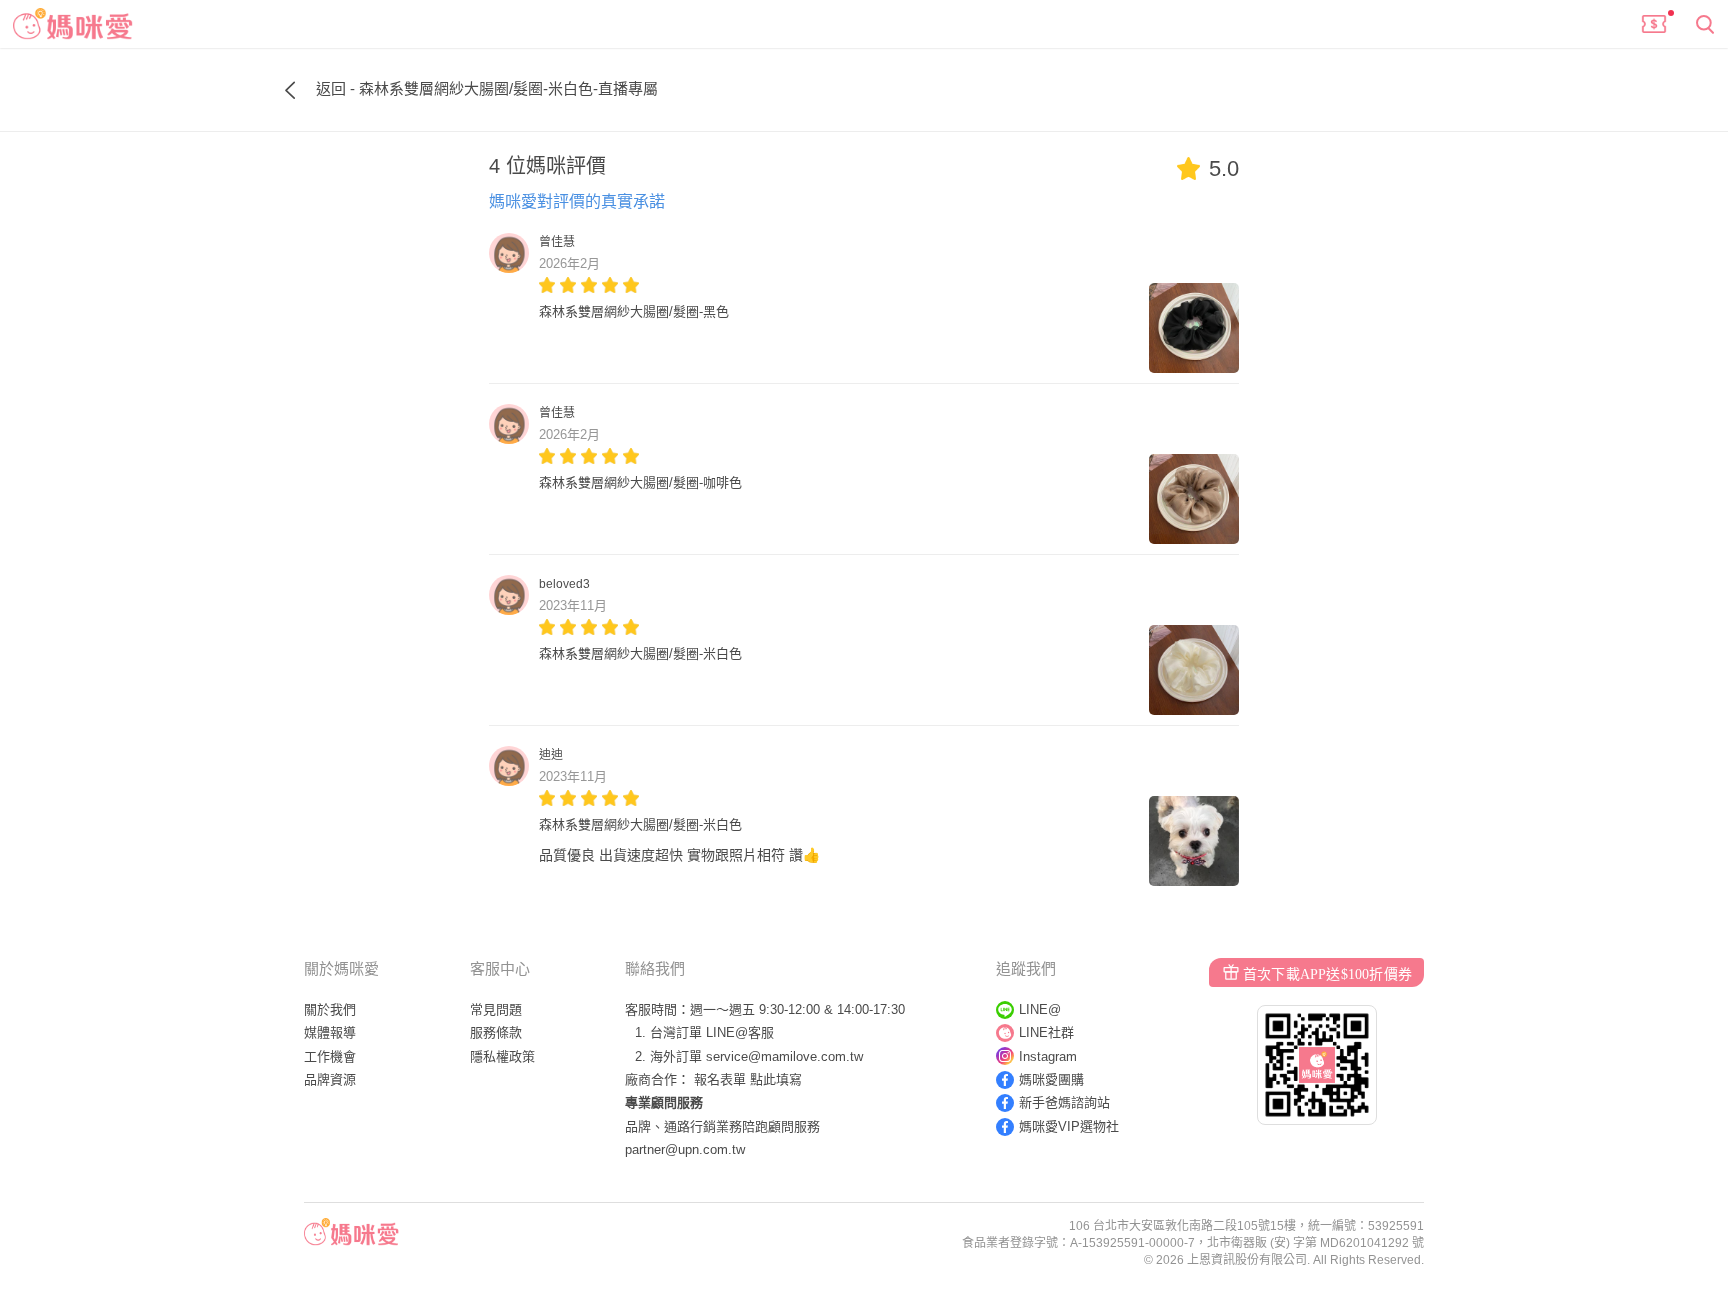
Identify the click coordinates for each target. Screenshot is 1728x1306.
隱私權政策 (502, 1056)
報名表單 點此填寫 (748, 1079)
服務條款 (496, 1032)
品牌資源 (330, 1079)
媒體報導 (330, 1032)
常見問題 (496, 1009)
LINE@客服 (740, 1032)
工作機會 (330, 1056)
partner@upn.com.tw (685, 1149)
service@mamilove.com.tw (784, 1056)
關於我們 (330, 1009)
